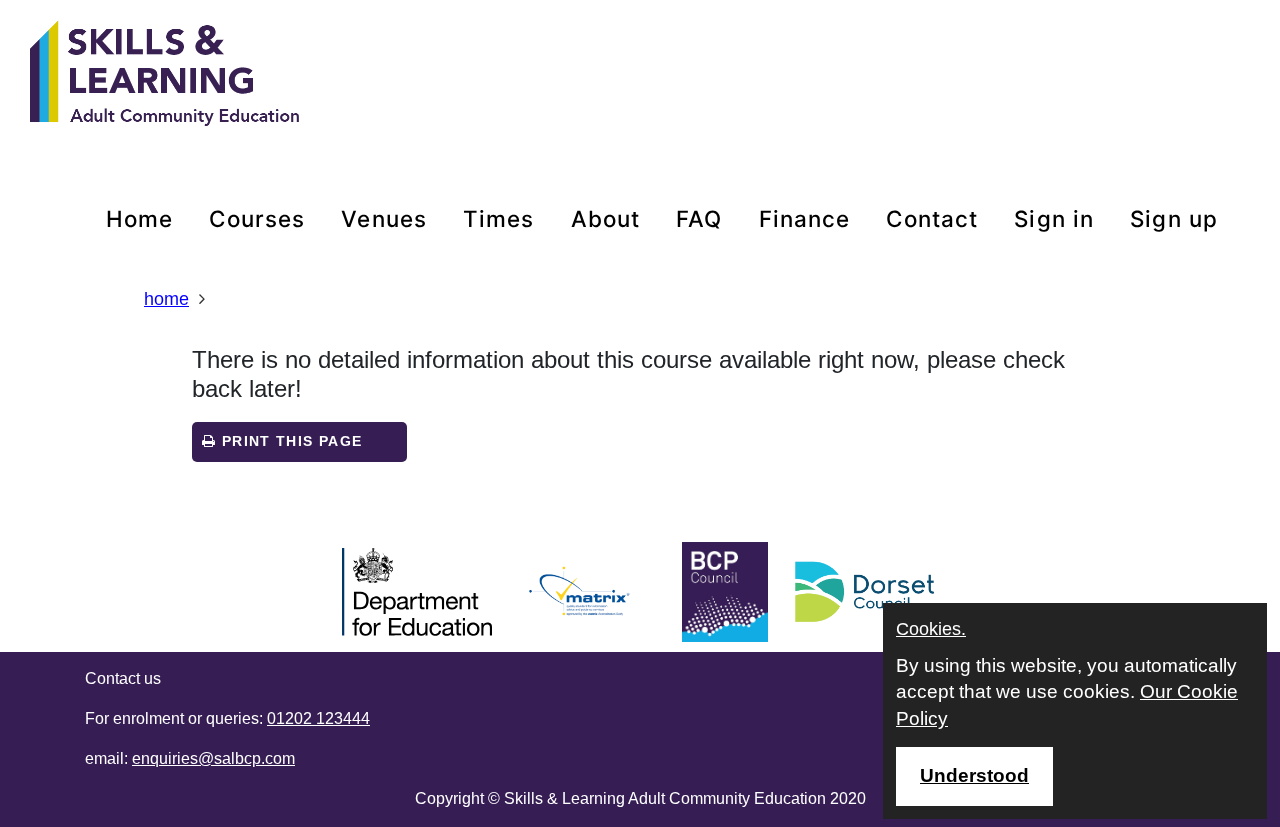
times (499, 218)
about (606, 218)
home (140, 218)
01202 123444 (318, 718)
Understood (974, 775)
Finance (805, 218)
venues (384, 218)
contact (932, 218)
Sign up (1174, 218)
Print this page (289, 441)
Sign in (1054, 218)
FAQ (699, 218)
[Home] (165, 75)
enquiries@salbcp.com (213, 758)
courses (257, 218)
